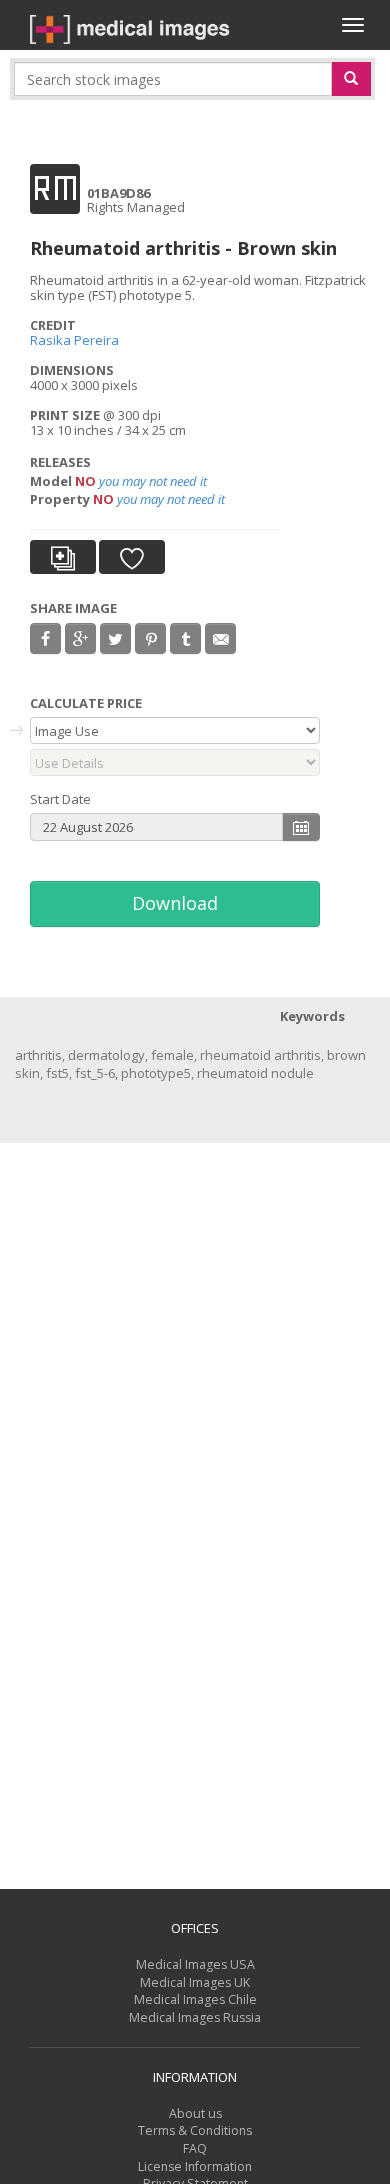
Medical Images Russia (195, 2017)
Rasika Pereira (74, 340)
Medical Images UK (195, 1982)
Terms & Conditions (195, 2130)
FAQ (195, 2148)
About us (195, 2113)
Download (175, 903)
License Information (195, 2166)
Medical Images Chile (195, 1999)
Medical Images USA (195, 1964)
